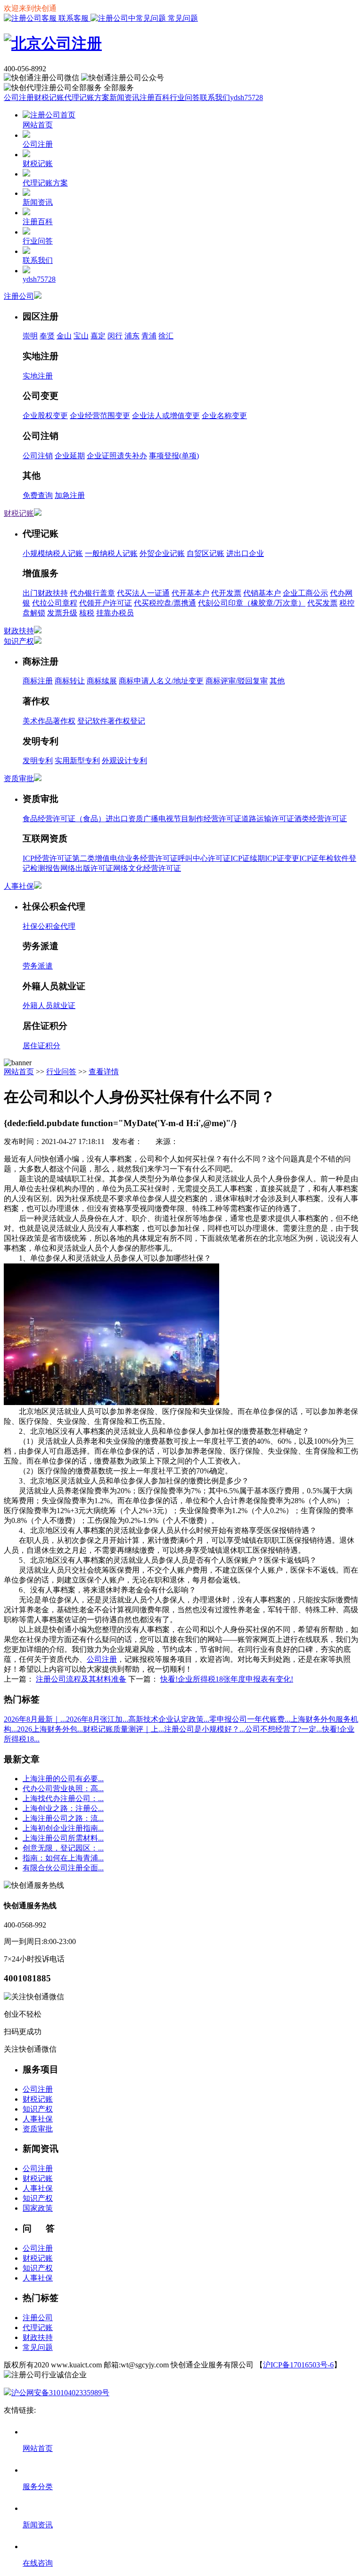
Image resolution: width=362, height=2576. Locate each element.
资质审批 (19, 779)
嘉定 (98, 336)
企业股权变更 (45, 416)
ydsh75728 (247, 97)
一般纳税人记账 (111, 553)
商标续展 (102, 681)
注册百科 (155, 97)
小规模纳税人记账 (53, 553)
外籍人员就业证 (49, 1006)
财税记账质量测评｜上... (123, 1729)
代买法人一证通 (143, 593)
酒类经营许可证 (321, 819)
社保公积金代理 (49, 926)
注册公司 (19, 296)
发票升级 (62, 613)
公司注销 (38, 456)
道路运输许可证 (268, 819)
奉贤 (47, 336)
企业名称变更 (224, 416)
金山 (64, 336)
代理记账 (38, 2328)
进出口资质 (124, 819)
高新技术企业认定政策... (169, 1719)
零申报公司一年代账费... (250, 1719)
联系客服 (74, 18)
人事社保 (19, 886)
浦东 (132, 336)
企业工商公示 (305, 593)
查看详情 (104, 1072)
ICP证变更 (282, 858)
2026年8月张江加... (97, 1719)
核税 (87, 613)
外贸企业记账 (162, 553)
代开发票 (226, 593)
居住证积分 (41, 1046)
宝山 (81, 336)
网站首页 (19, 1072)
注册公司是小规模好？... (205, 1729)
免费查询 (38, 495)
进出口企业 (245, 553)
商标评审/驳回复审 (237, 681)
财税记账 (49, 97)
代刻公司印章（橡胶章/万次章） (252, 603)
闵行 (115, 336)
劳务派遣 (38, 966)
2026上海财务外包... (50, 1729)
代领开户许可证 (106, 603)
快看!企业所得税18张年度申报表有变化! (227, 1679)
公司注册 (19, 97)
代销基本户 (262, 593)
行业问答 (185, 97)
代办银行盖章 (92, 593)
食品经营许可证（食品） (64, 819)
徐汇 (166, 336)
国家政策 (38, 2208)
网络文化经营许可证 (147, 868)
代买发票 (322, 603)
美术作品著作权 (49, 721)
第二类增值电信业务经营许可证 (125, 858)
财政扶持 (19, 631)
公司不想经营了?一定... (284, 1729)
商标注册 (38, 681)
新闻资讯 (124, 97)
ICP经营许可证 (47, 858)
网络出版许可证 (87, 868)
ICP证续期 (248, 858)
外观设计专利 (124, 761)
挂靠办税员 (115, 613)
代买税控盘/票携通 (165, 603)
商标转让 (70, 681)
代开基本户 (190, 593)
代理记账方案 (87, 97)
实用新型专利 (77, 761)
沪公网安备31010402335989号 (60, 2393)
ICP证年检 (317, 858)
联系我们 (215, 97)
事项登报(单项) (174, 456)
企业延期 (70, 456)
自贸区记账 (206, 553)
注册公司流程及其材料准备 (81, 1679)
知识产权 (19, 641)
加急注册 (70, 495)
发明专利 (38, 761)
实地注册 (38, 376)
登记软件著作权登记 (111, 721)
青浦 (149, 336)
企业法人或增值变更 (166, 416)
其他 (277, 681)
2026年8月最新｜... (35, 1719)
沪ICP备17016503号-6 (298, 2365)
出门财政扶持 (45, 593)
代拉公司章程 (55, 603)
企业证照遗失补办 (117, 456)
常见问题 (182, 18)
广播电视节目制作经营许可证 (192, 819)
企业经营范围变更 (100, 416)
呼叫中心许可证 (204, 858)
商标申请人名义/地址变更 (161, 681)
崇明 (30, 336)
